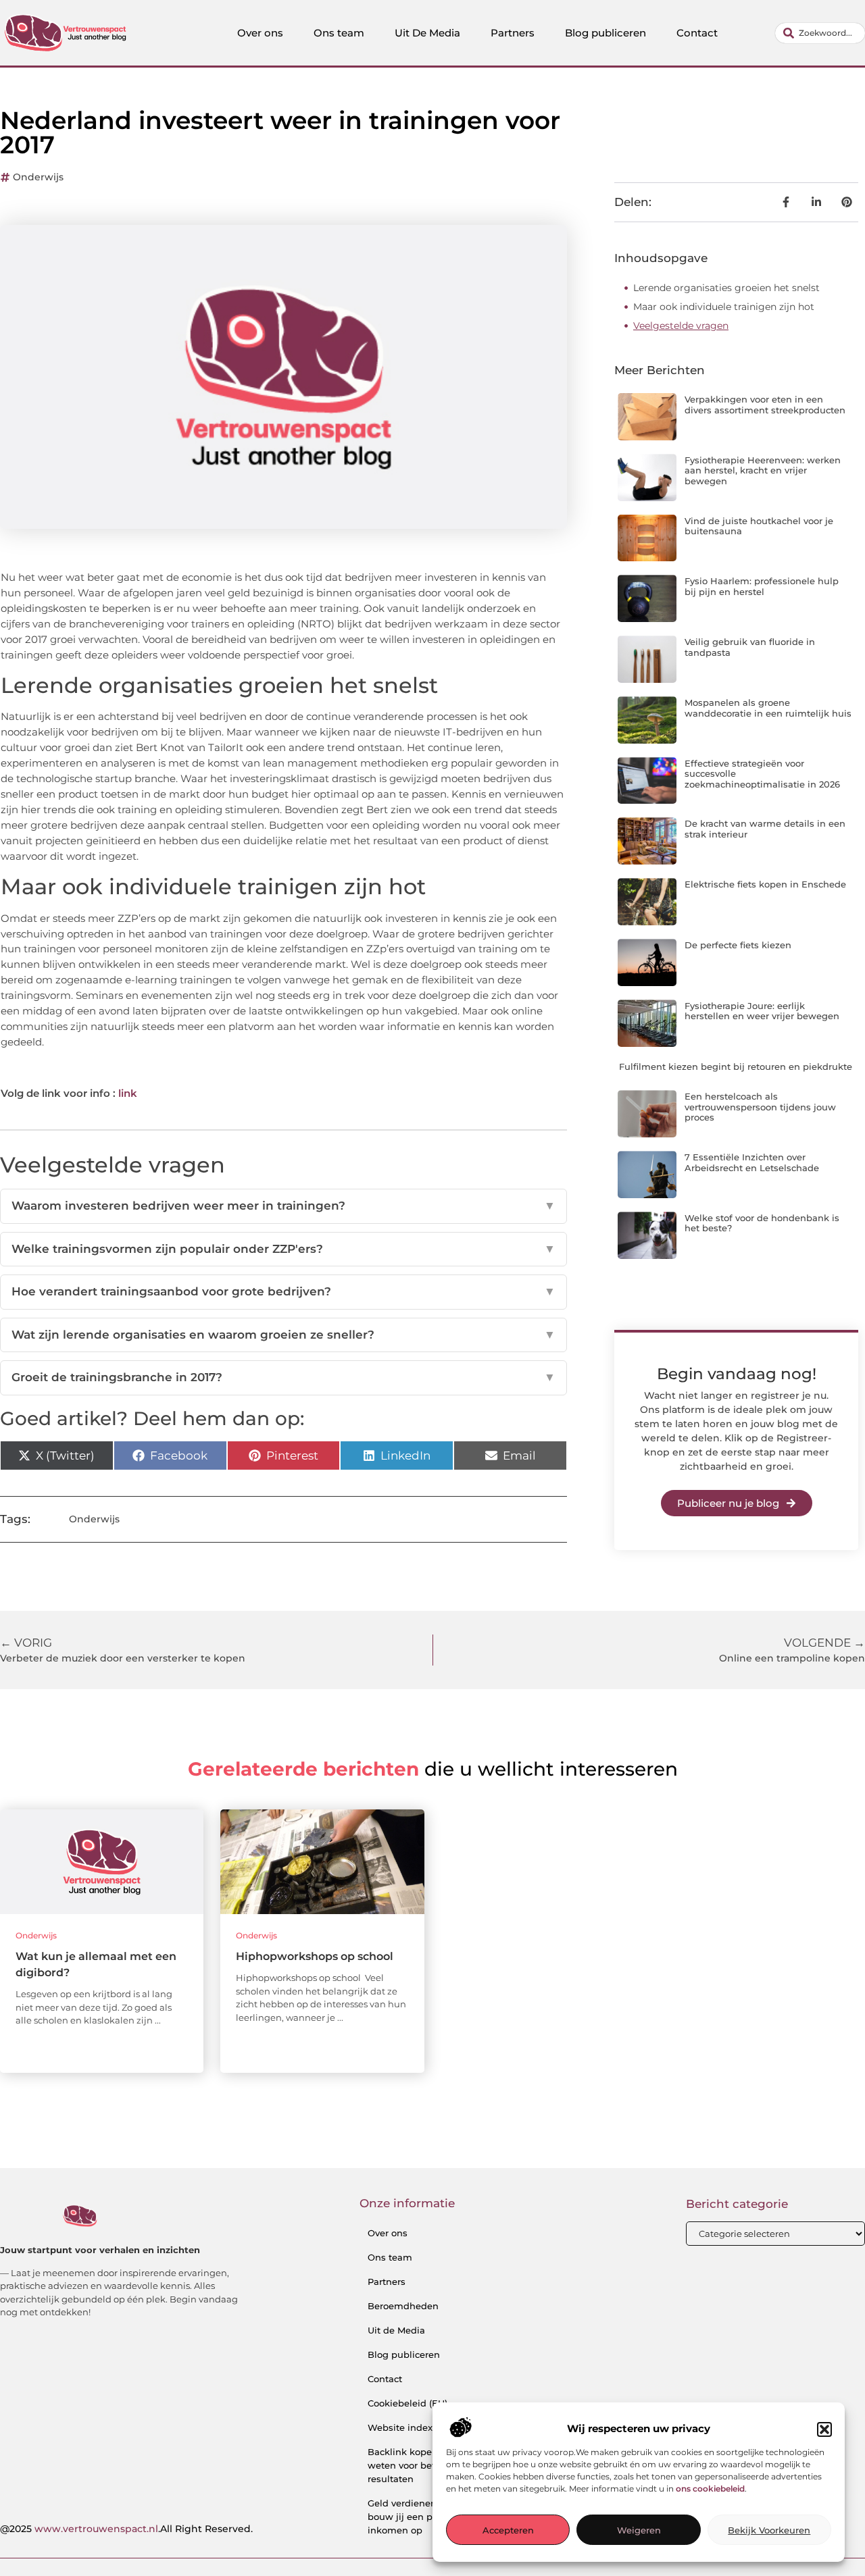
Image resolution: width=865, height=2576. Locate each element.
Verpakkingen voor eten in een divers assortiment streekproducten (765, 405)
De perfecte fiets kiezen (738, 945)
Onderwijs (38, 177)
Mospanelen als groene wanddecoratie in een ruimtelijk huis (768, 708)
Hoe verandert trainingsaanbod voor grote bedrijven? (283, 1291)
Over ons (260, 33)
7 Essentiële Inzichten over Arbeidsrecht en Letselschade (752, 1162)
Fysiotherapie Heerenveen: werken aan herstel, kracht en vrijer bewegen (763, 470)
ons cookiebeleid (710, 2489)
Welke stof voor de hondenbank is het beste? (762, 1223)
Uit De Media (427, 33)
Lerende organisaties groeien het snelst (726, 288)
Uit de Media (396, 2330)
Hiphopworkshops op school (315, 1956)
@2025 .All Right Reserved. (126, 2529)
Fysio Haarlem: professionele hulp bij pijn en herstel (762, 586)
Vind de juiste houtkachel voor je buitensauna (759, 526)
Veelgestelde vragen (681, 326)
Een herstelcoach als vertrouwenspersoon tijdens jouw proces (760, 1107)
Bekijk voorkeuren (769, 2531)
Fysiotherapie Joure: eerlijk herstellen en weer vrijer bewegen (762, 1011)
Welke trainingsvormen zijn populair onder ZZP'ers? (283, 1249)
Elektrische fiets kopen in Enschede (765, 884)
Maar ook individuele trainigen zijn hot (724, 307)
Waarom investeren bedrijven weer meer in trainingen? (283, 1206)
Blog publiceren (605, 33)
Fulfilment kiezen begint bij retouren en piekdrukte (736, 1066)
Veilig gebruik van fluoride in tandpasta (750, 647)
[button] (824, 2429)
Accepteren (508, 2531)
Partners (513, 33)
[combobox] (820, 33)
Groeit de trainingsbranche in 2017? (283, 1377)
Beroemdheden (403, 2306)
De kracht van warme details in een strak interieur (765, 829)
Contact (697, 33)
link (128, 1093)
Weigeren (639, 2531)
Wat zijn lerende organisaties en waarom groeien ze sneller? (283, 1335)
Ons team (339, 33)
